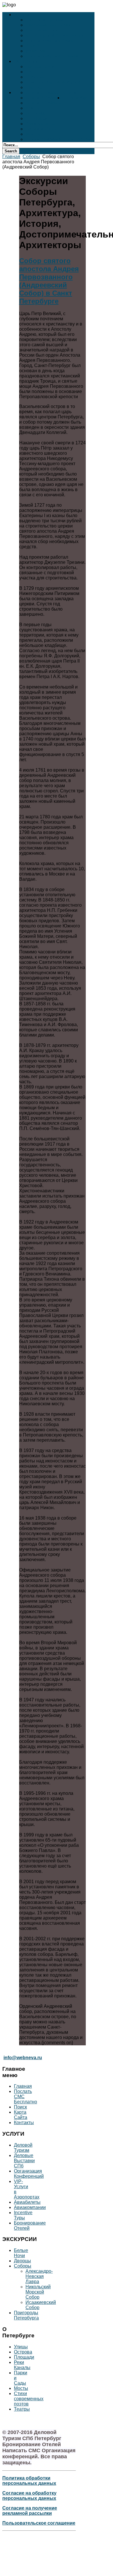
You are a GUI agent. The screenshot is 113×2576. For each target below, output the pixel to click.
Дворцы (35, 72)
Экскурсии (26, 61)
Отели (69, 92)
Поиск (20, 2107)
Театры (34, 87)
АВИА (32, 46)
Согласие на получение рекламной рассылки (30, 2511)
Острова (35, 113)
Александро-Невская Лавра (39, 2276)
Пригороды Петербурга (53, 82)
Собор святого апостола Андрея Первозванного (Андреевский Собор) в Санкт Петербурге (49, 281)
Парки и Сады (42, 129)
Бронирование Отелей (52, 56)
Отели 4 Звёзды (44, 98)
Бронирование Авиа (49, 41)
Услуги (22, 15)
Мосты (33, 134)
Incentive (35, 51)
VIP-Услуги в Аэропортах (54, 35)
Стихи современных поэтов (58, 139)
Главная (11, 157)
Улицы (33, 108)
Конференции (42, 30)
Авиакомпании (30, 2207)
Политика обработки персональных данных (29, 2481)
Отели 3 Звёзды (44, 103)
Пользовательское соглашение (39, 2523)
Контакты (24, 2123)
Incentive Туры (23, 2215)
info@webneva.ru (23, 2058)
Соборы (35, 77)
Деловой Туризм (45, 20)
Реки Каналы (41, 124)
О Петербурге (78, 98)
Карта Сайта (21, 2115)
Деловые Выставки (48, 25)
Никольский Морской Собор (38, 2292)
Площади (36, 118)
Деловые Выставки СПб (24, 2161)
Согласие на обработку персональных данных (29, 2496)
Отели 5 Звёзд (42, 92)
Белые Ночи (40, 67)
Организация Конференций (29, 2174)
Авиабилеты (27, 2202)
